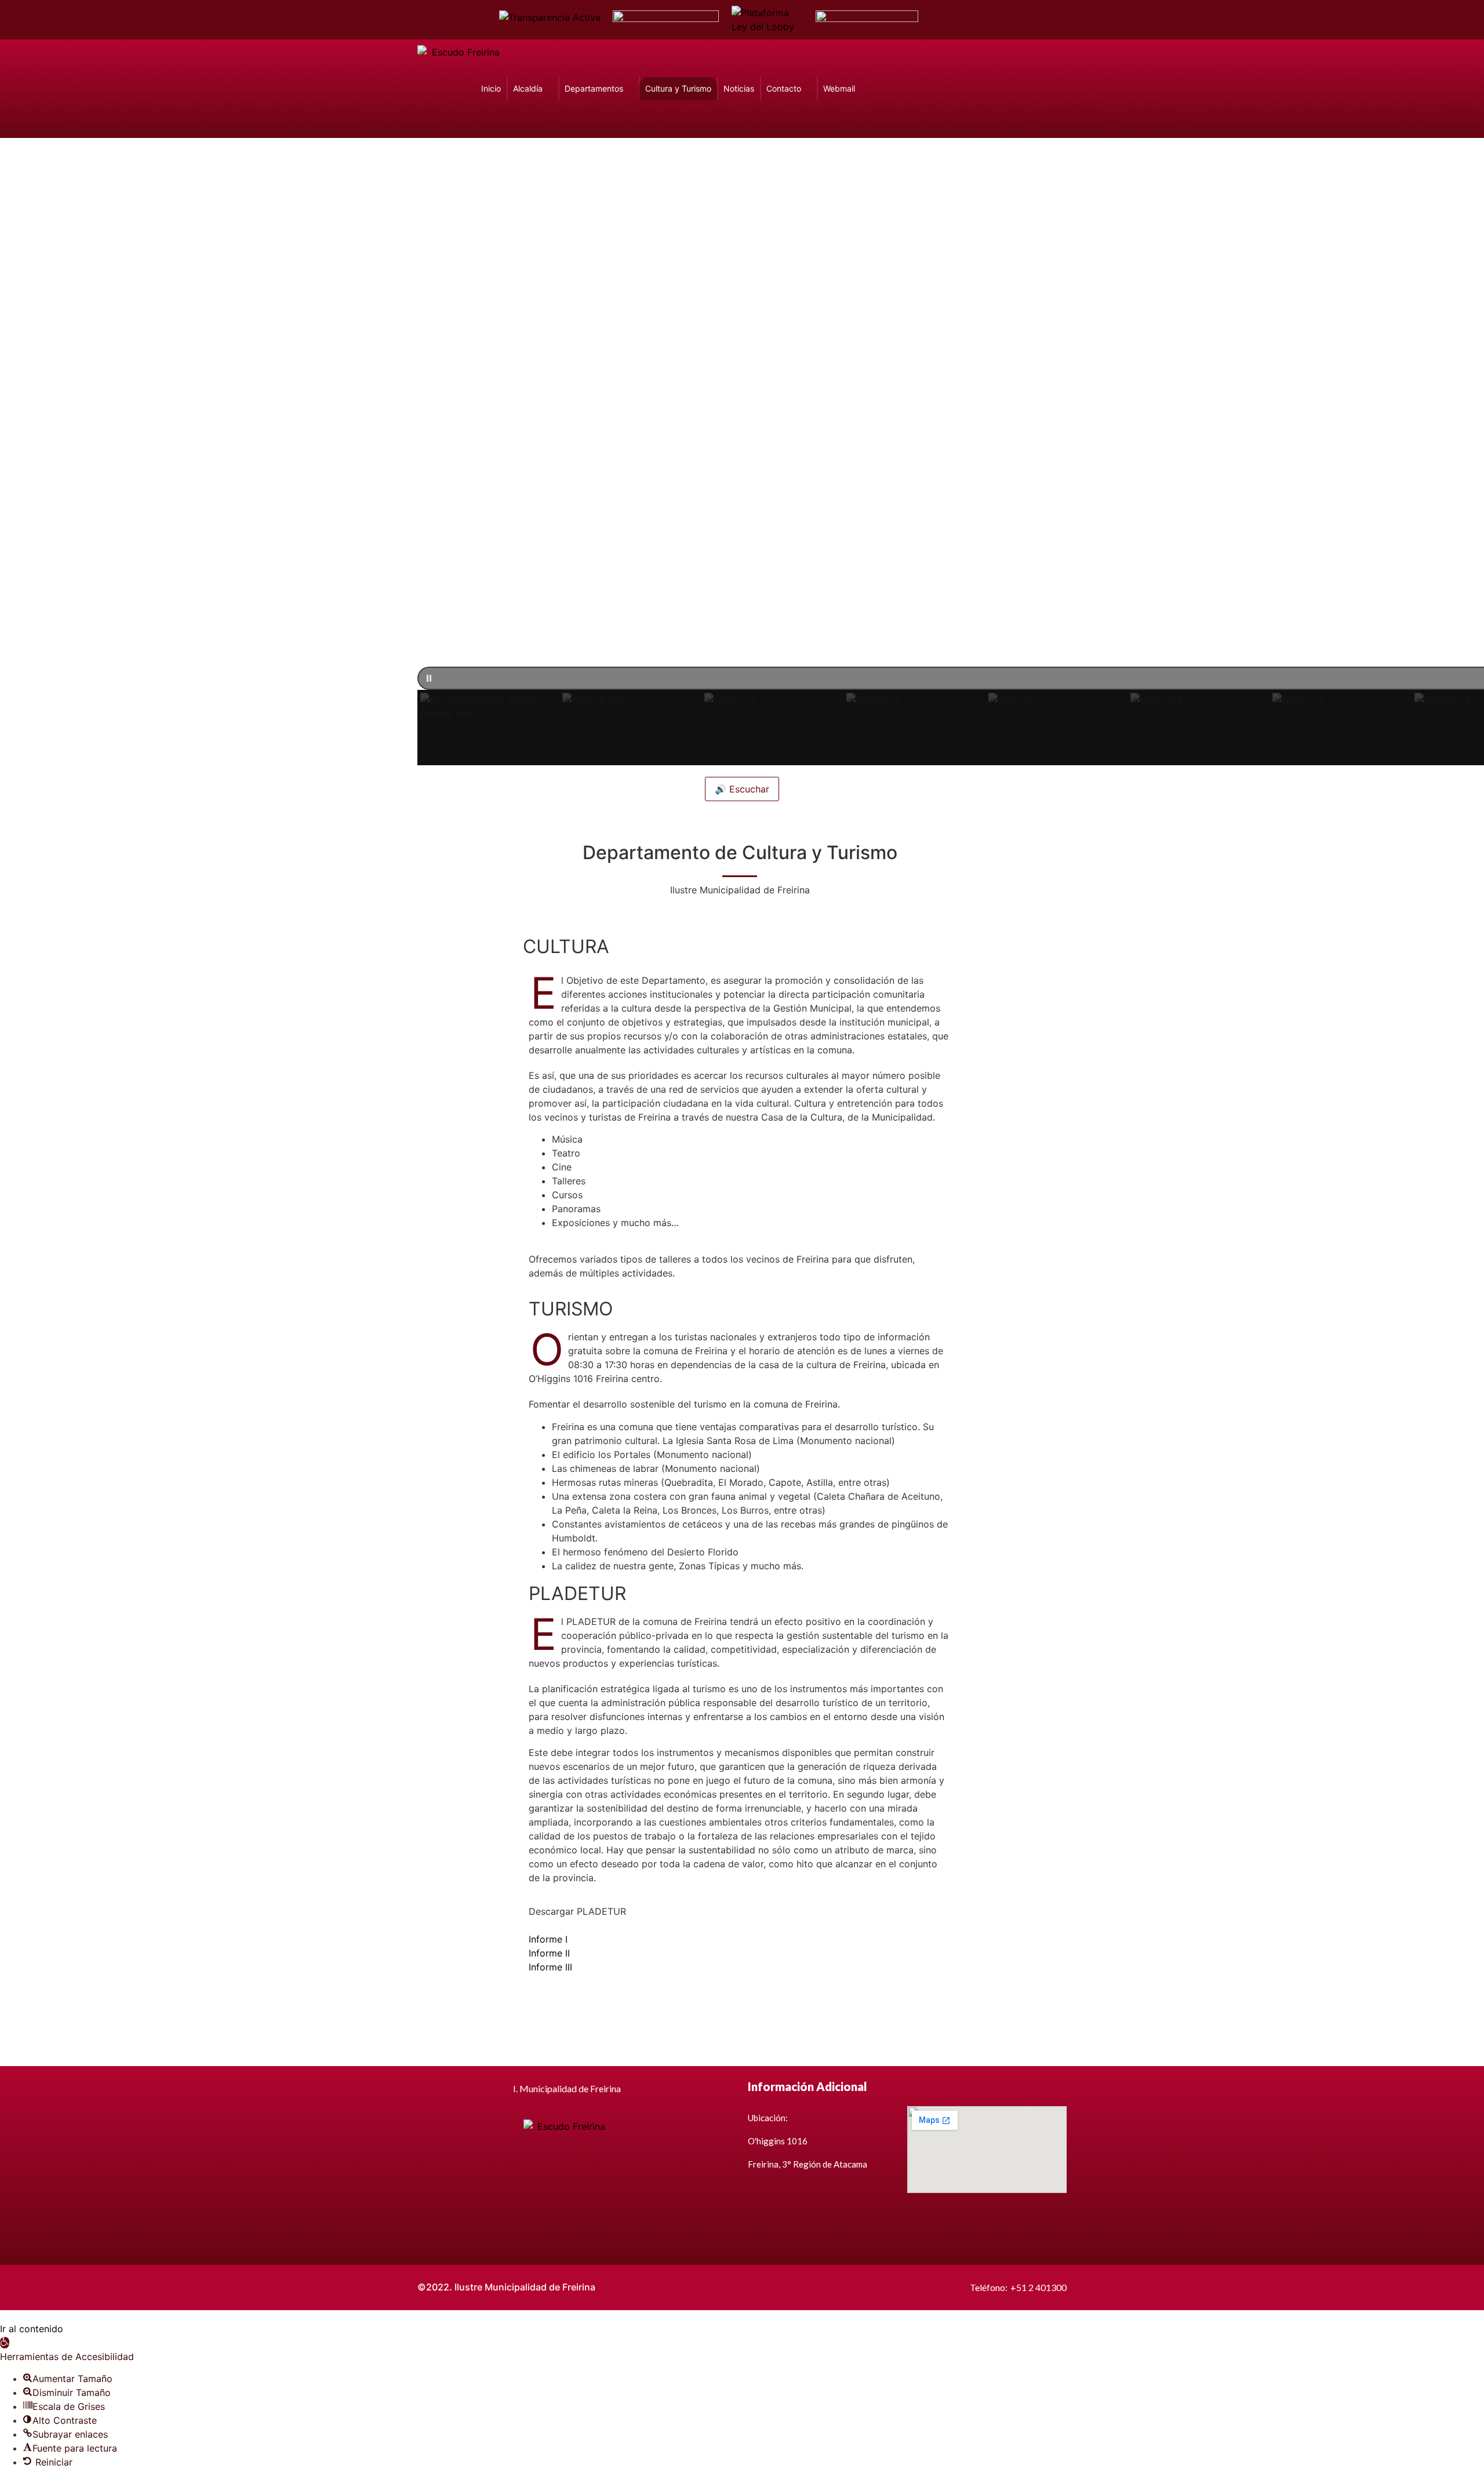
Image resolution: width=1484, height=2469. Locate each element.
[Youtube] (984, 20)
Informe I (548, 1939)
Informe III (550, 1967)
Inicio (491, 88)
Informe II (549, 1953)
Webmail (839, 88)
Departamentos (594, 88)
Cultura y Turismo (678, 88)
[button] (490, 728)
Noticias (739, 88)
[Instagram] (1004, 20)
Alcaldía (528, 88)
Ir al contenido (32, 2329)
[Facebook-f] (943, 20)
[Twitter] (963, 20)
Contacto (784, 88)
